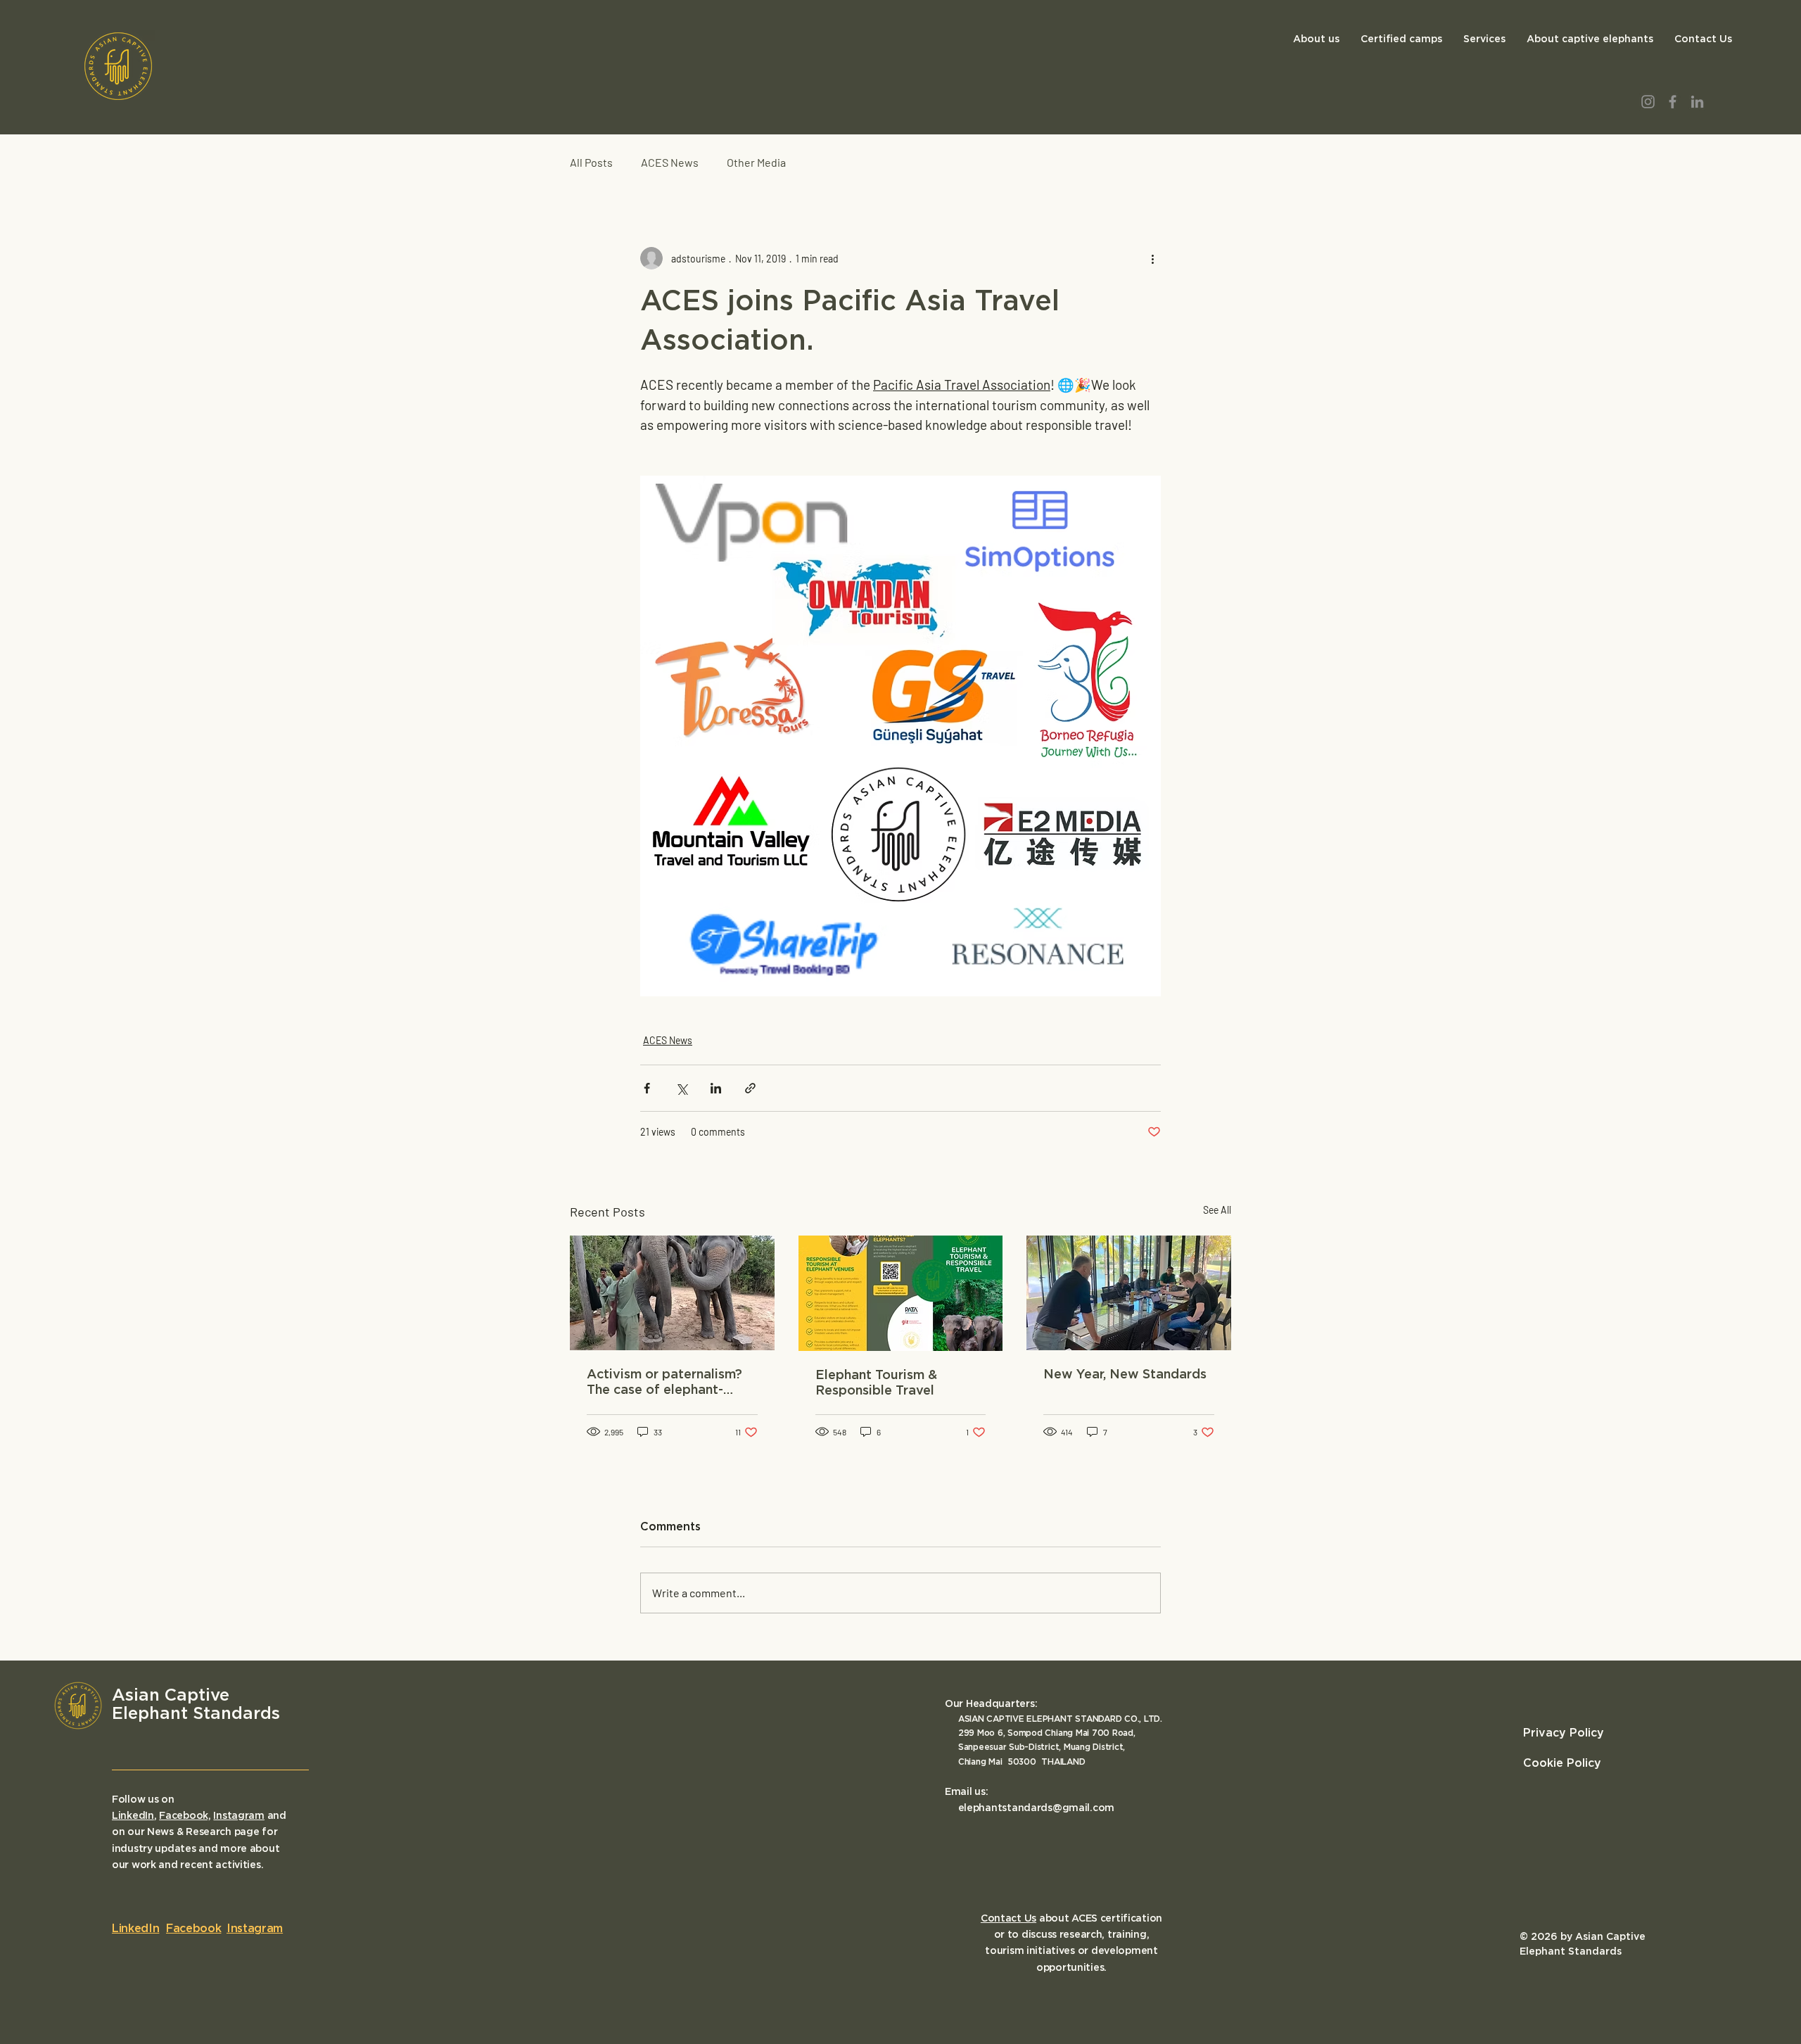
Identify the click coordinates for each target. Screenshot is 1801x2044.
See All (1217, 1210)
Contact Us (1008, 1919)
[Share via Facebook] (647, 1088)
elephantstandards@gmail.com (1036, 1808)
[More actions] (1152, 258)
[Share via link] (750, 1088)
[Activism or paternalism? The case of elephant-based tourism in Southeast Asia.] (672, 1293)
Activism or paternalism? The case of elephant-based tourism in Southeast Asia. (664, 1383)
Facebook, (185, 1816)
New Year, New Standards (1125, 1375)
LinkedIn (133, 1816)
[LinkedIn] (1697, 102)
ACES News (670, 162)
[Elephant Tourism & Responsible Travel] (901, 1293)
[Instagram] (1648, 102)
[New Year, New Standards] (1129, 1293)
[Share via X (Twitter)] (681, 1088)
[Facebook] (1673, 102)
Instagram (238, 1816)
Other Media (756, 162)
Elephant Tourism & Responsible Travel (876, 1383)
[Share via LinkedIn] (716, 1088)
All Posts (591, 162)
